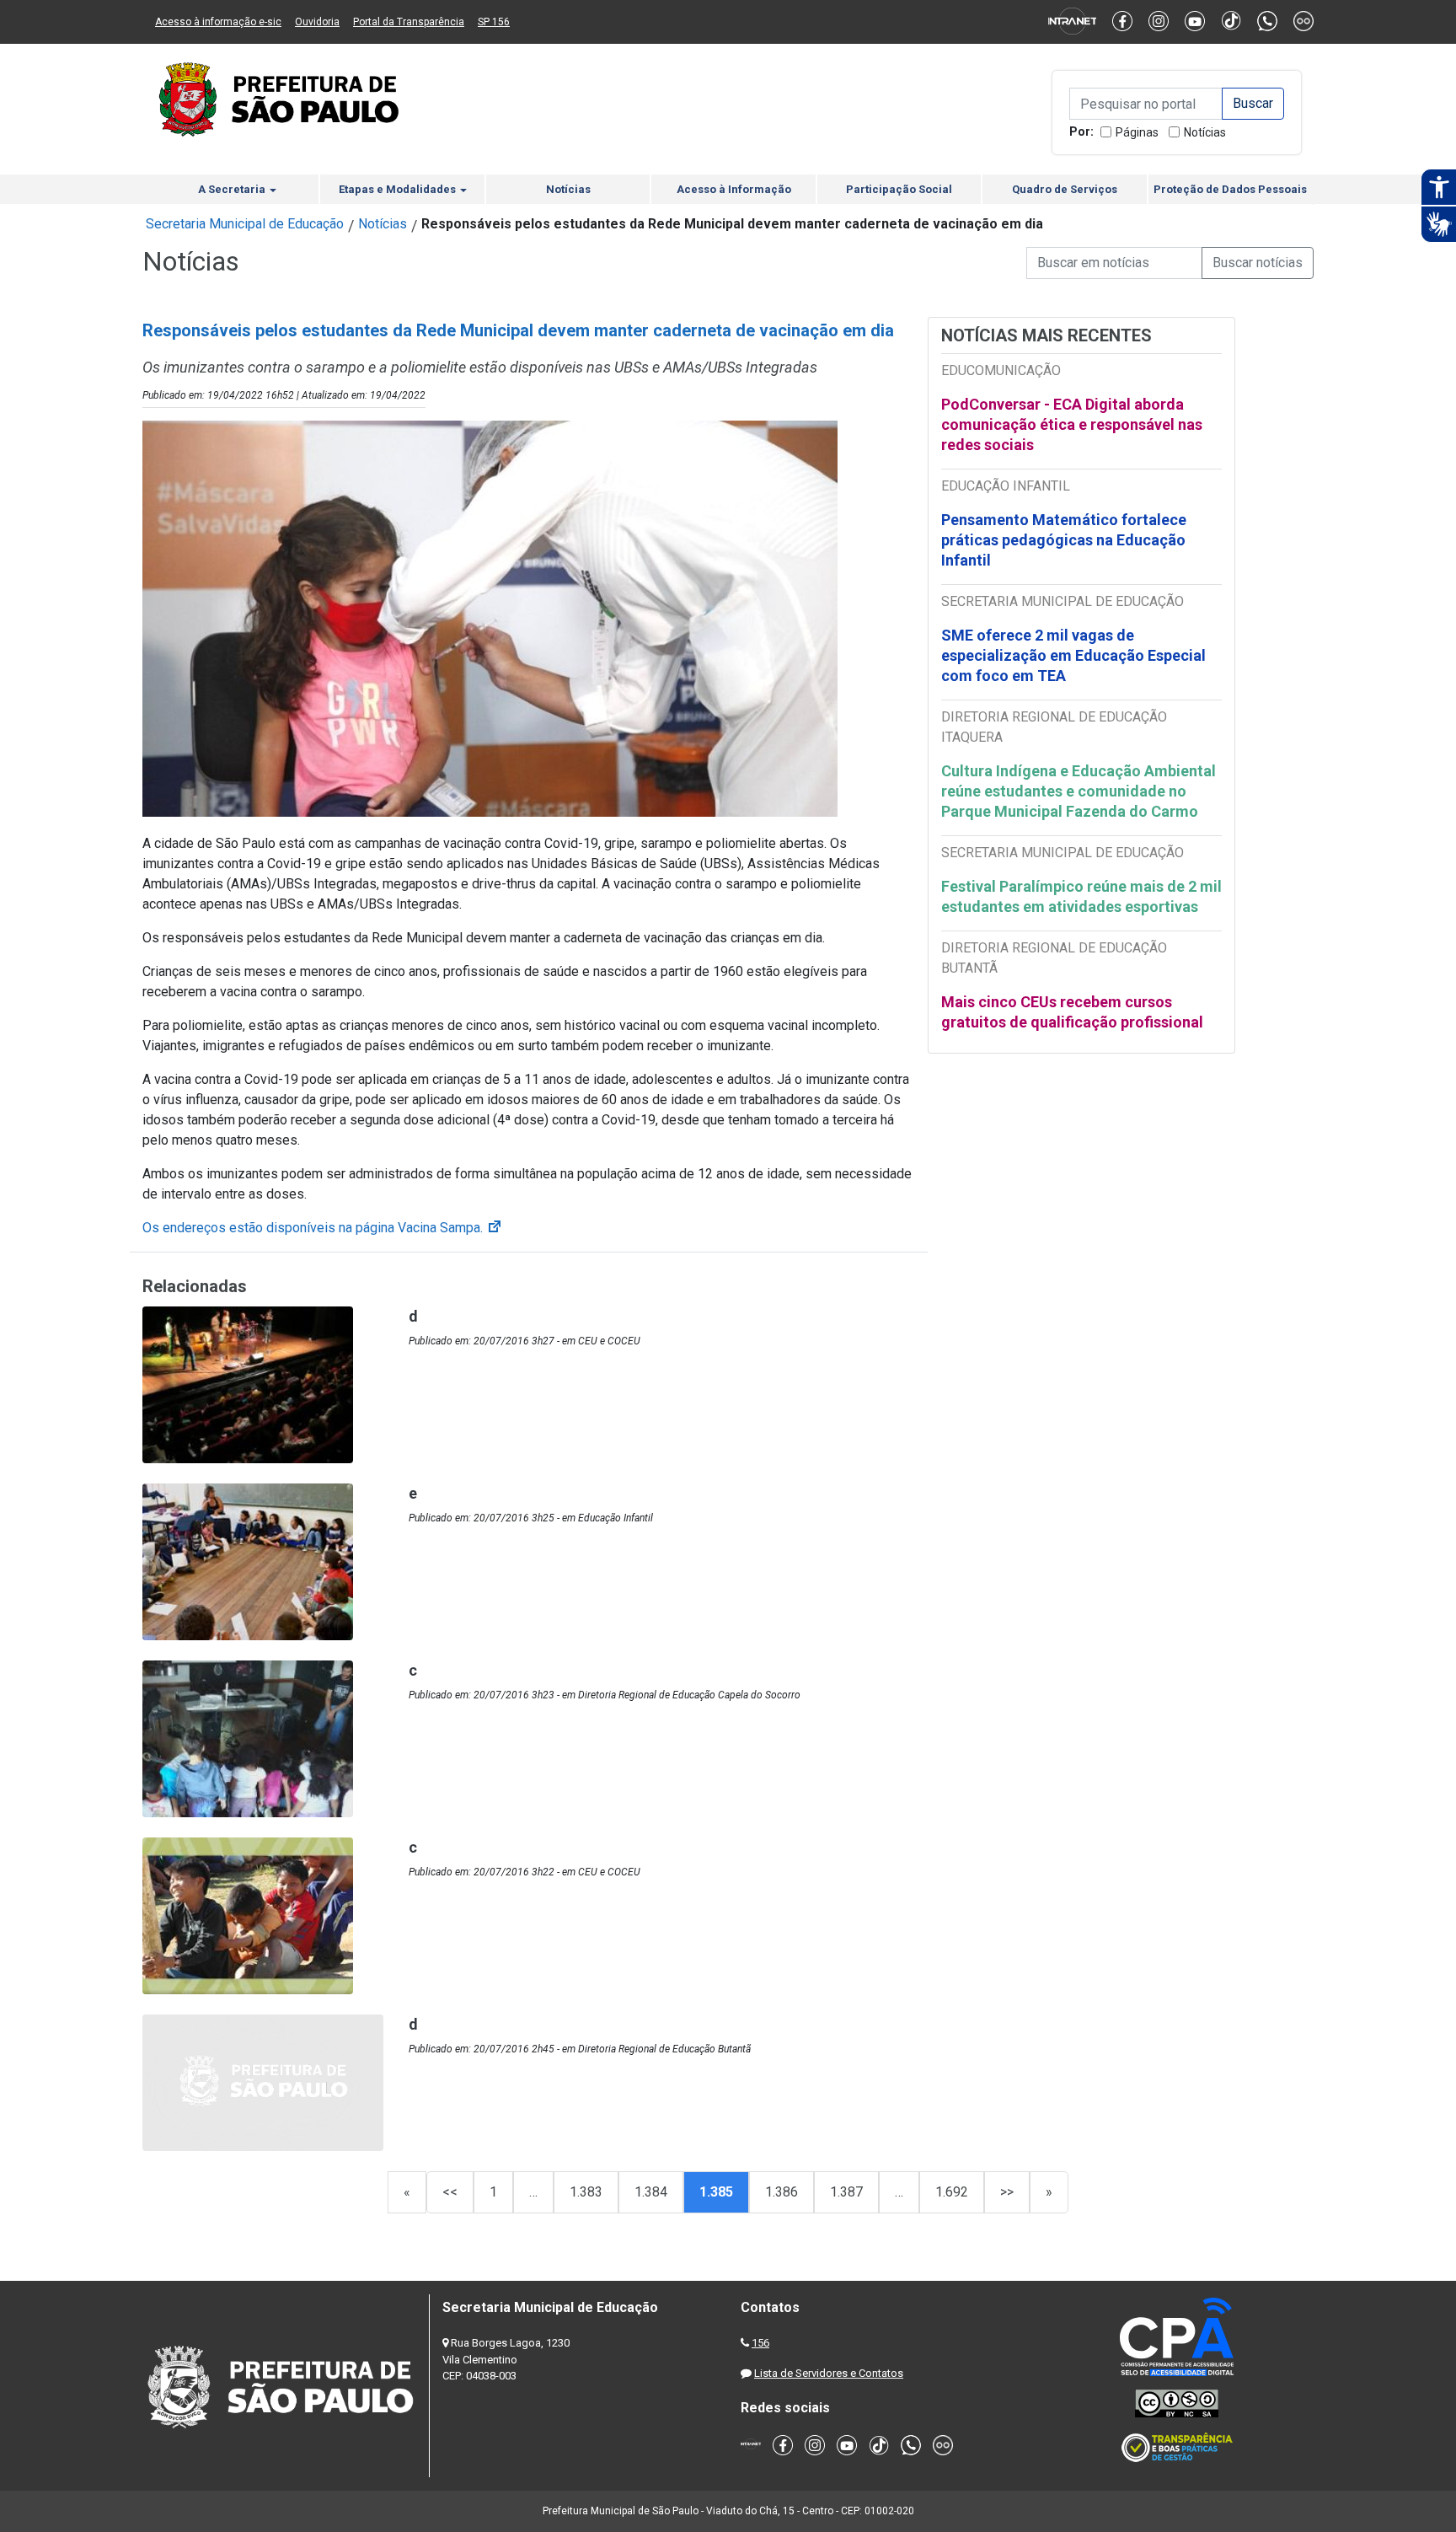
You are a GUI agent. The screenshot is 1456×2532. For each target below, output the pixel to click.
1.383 (586, 2192)
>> (1007, 2192)
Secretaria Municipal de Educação (245, 224)
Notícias (1205, 132)
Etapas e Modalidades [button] (399, 189)
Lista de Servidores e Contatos (829, 2373)
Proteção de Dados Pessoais (1230, 189)
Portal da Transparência (409, 22)
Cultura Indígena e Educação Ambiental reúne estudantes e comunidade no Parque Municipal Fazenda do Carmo (1079, 791)
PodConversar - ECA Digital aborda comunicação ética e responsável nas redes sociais (1072, 424)
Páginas (1137, 132)
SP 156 (494, 22)
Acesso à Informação (734, 189)
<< (450, 2192)
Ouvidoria (317, 22)
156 (760, 2343)
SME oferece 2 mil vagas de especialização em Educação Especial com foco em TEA (1073, 655)
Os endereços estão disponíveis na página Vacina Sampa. (323, 1228)
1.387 (846, 2192)
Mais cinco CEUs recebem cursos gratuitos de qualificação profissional (1072, 1012)
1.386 (782, 2192)
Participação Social (899, 189)
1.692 (952, 2192)
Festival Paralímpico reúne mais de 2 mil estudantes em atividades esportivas (1081, 896)
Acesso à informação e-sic (218, 22)
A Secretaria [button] (233, 189)
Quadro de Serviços (1065, 189)
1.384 (651, 2192)
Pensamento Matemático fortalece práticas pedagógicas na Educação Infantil (1064, 540)
